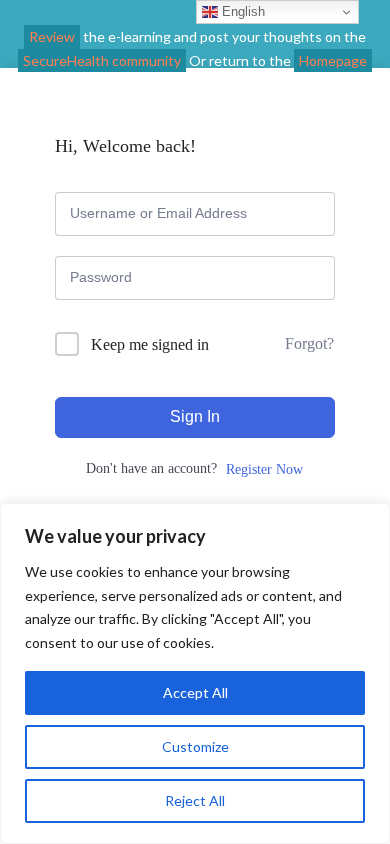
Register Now (264, 469)
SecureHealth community (102, 60)
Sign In (195, 416)
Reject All (195, 800)
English (241, 11)
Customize (195, 746)
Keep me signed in (150, 344)
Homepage (333, 60)
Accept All (195, 692)
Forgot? (309, 343)
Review (52, 36)
